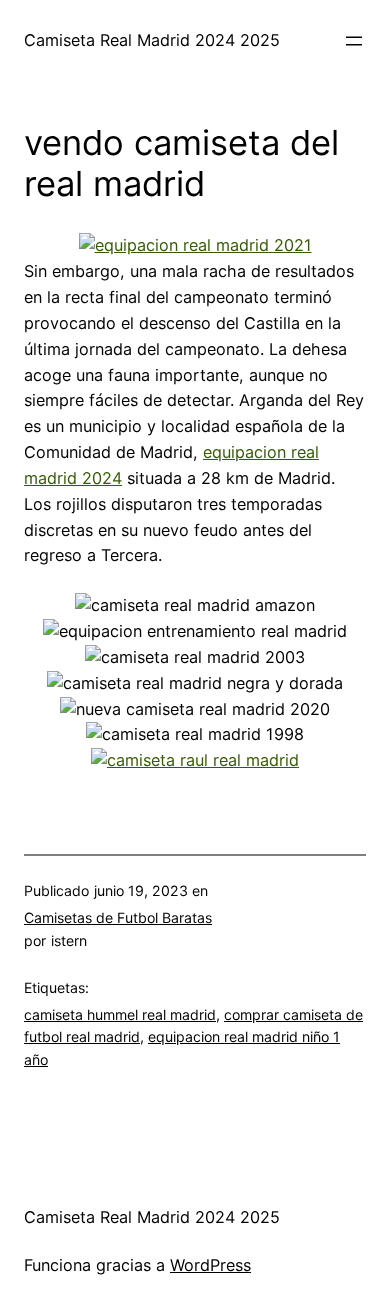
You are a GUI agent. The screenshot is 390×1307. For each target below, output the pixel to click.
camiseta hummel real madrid (120, 1014)
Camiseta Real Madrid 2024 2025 (152, 40)
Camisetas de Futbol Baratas (118, 917)
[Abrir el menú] (354, 41)
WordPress (210, 1265)
